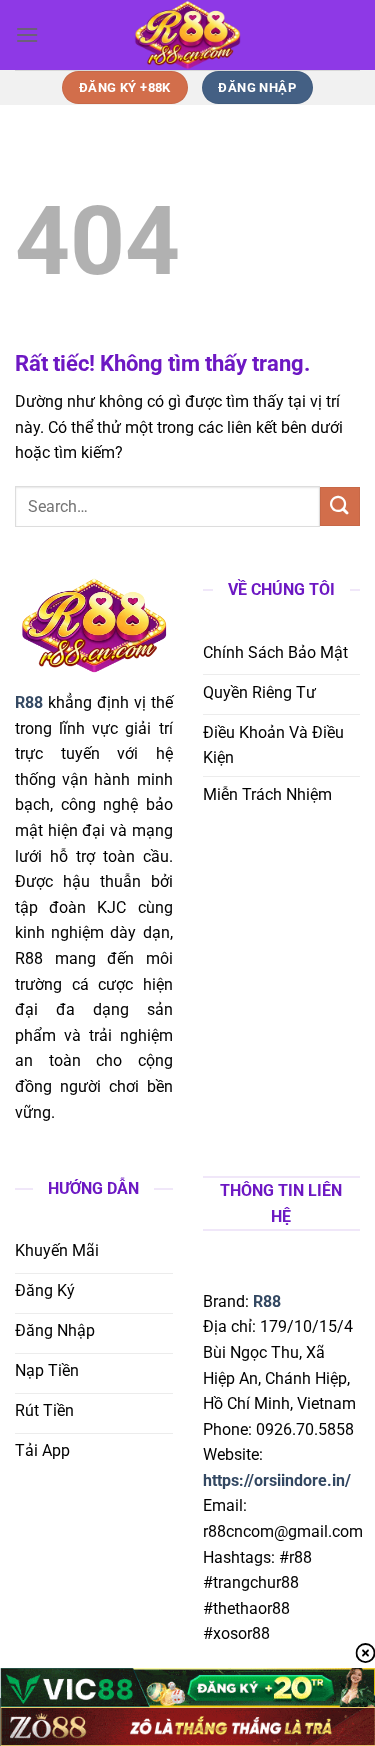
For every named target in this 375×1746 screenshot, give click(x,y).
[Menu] (27, 34)
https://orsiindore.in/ (277, 1480)
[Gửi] (340, 506)
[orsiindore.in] (188, 35)
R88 (267, 1301)
